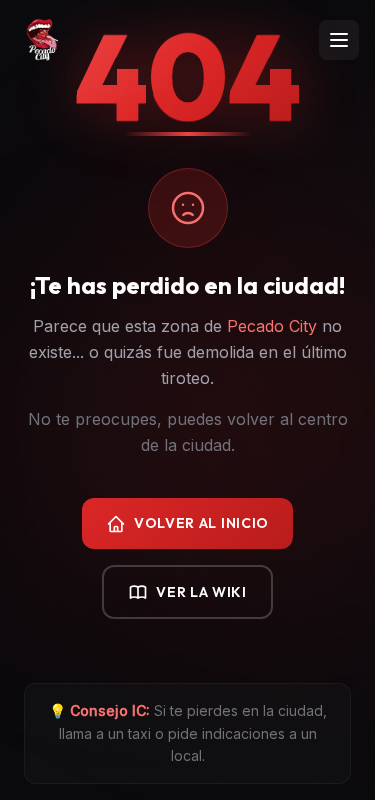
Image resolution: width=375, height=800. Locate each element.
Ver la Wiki (201, 592)
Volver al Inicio (201, 523)
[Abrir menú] (339, 40)
